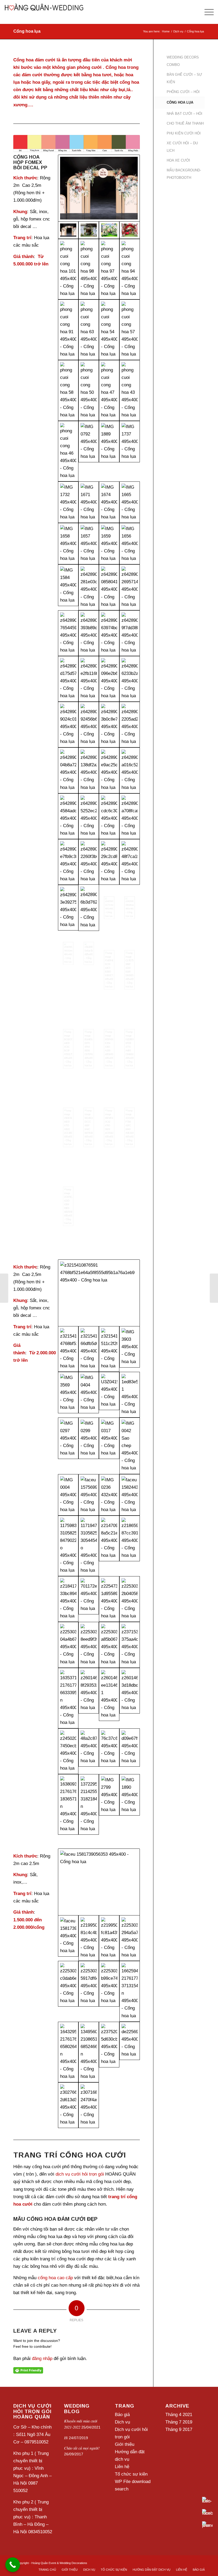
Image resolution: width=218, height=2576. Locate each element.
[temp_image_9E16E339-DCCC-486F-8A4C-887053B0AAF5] (89, 1127)
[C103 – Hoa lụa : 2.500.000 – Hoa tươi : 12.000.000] (130, 1698)
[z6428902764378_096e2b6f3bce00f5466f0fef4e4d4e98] (109, 679)
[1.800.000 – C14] (89, 2052)
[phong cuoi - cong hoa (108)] (99, 188)
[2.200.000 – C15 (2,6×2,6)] (68, 1804)
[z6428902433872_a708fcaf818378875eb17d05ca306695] (130, 816)
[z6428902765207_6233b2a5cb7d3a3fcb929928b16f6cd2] (130, 679)
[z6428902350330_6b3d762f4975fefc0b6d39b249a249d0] (89, 908)
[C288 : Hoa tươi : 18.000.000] (99, 1293)
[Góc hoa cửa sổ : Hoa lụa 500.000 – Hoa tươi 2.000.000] (68, 1751)
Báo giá (122, 2415)
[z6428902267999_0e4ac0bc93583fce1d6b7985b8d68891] (89, 970)
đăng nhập (42, 2359)
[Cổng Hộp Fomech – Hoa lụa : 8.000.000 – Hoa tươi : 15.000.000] (68, 502)
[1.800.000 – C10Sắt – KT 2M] (89, 1495)
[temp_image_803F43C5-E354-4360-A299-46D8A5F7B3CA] (109, 1049)
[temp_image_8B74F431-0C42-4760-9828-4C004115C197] (109, 1127)
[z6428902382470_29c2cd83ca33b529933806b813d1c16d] (109, 862)
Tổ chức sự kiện (131, 2474)
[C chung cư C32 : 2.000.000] (89, 1751)
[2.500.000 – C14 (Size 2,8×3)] (109, 1751)
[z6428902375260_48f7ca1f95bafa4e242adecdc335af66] (130, 862)
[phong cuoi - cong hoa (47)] (109, 390)
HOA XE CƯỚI (178, 160)
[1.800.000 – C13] (130, 1495)
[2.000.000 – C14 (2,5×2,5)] (109, 2052)
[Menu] (206, 12)
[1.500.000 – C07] (99, 1882)
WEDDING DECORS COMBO (183, 61)
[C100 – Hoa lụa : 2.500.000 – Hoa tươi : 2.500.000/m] (89, 1698)
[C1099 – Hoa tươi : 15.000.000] (89, 1349)
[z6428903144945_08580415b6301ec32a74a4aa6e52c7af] (109, 587)
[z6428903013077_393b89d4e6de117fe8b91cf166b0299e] (89, 633)
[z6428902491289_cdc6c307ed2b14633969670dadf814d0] (109, 816)
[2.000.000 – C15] (68, 1991)
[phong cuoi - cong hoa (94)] (130, 269)
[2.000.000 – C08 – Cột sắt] (89, 1546)
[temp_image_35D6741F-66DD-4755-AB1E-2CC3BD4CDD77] (68, 1127)
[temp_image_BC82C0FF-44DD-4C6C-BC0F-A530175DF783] (68, 1049)
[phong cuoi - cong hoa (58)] (68, 390)
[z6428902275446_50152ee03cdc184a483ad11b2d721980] (68, 970)
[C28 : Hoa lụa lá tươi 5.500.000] (130, 1751)
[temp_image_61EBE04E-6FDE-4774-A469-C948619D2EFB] (130, 1049)
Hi (66, 2438)
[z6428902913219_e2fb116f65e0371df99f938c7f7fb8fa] (89, 679)
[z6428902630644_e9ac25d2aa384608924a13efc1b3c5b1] (109, 770)
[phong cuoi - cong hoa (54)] (109, 330)
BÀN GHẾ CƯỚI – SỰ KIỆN (184, 78)
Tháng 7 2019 (179, 2422)
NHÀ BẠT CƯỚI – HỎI (185, 114)
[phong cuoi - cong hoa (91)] (68, 330)
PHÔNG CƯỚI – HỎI (183, 92)
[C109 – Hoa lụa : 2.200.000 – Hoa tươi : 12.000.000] (89, 1446)
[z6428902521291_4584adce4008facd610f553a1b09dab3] (68, 816)
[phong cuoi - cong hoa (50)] (89, 390)
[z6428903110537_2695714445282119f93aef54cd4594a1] (130, 587)
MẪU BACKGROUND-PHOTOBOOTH (184, 174)
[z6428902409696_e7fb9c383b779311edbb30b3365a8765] (68, 862)
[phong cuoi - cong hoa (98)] (89, 269)
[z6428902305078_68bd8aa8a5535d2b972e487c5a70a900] (130, 908)
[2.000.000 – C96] (68, 1698)
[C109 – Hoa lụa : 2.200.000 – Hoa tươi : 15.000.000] (130, 1395)
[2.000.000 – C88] (68, 1599)
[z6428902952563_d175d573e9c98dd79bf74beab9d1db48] (68, 679)
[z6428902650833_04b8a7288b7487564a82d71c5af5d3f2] (68, 770)
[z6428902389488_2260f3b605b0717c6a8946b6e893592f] (89, 862)
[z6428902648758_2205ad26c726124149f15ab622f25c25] (130, 725)
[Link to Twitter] (193, 2562)
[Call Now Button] (13, 2565)
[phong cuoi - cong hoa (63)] (89, 330)
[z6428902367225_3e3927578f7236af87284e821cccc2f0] (68, 908)
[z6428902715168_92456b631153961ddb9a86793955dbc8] (89, 725)
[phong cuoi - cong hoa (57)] (130, 330)
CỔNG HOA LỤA (180, 102)
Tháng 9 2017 (179, 2429)
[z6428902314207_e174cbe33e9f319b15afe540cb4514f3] (109, 908)
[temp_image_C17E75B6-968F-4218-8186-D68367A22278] (130, 970)
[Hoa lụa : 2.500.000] (130, 1349)
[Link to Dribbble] (201, 2562)
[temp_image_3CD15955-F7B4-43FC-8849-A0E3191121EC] (130, 1127)
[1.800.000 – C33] (68, 1495)
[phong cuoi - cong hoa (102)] (130, 230)
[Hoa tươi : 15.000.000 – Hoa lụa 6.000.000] (109, 451)
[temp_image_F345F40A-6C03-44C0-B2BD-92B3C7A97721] (109, 970)
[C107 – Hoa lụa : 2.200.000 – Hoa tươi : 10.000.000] (68, 1446)
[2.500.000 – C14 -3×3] (109, 1599)
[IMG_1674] (109, 502)
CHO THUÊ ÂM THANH (185, 123)
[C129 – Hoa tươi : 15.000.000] (109, 1349)
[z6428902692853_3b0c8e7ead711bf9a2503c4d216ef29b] (109, 725)
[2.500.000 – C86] (130, 1546)
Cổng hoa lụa (27, 31)
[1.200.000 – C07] (130, 1991)
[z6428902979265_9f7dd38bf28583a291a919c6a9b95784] (130, 633)
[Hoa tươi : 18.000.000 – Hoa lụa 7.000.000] (89, 451)
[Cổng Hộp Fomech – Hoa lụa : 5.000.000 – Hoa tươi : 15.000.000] (130, 451)
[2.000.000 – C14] (89, 1938)
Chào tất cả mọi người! (82, 2448)
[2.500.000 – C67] (109, 1546)
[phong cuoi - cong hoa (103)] (109, 230)
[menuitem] (47, 2570)
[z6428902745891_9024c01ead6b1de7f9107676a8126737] (68, 725)
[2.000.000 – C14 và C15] (130, 2052)
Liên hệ (122, 2467)
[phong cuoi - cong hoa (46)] (68, 451)
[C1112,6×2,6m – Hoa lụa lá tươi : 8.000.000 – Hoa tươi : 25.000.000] (109, 1395)
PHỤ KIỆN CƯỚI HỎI (184, 133)
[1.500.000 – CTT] (109, 1938)
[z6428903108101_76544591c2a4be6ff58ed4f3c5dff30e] (68, 633)
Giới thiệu (125, 2444)
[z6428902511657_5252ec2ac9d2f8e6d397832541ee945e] (89, 816)
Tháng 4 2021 (179, 2415)
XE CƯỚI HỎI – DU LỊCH (182, 147)
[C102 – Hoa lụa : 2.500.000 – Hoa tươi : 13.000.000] (109, 1698)
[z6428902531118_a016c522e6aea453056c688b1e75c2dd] (130, 770)
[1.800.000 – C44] (109, 1495)
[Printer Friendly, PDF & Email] (28, 2370)
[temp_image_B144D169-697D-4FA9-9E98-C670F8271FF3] (89, 1049)
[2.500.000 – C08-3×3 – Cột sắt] (68, 1645)
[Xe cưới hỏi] (214, 1288)
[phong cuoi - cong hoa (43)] (130, 390)
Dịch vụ (122, 2422)
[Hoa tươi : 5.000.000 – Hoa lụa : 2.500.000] (130, 1804)
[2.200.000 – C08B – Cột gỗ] (68, 1546)
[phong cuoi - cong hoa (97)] (109, 269)
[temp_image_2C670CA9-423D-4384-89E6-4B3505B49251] (68, 1206)
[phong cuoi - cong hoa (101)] (68, 269)
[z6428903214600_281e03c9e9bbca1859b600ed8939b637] (89, 587)
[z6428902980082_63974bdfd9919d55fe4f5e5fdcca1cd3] (109, 633)
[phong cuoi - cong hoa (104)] (89, 230)
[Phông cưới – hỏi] (4, 1288)
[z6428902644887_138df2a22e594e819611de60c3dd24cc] (89, 770)
